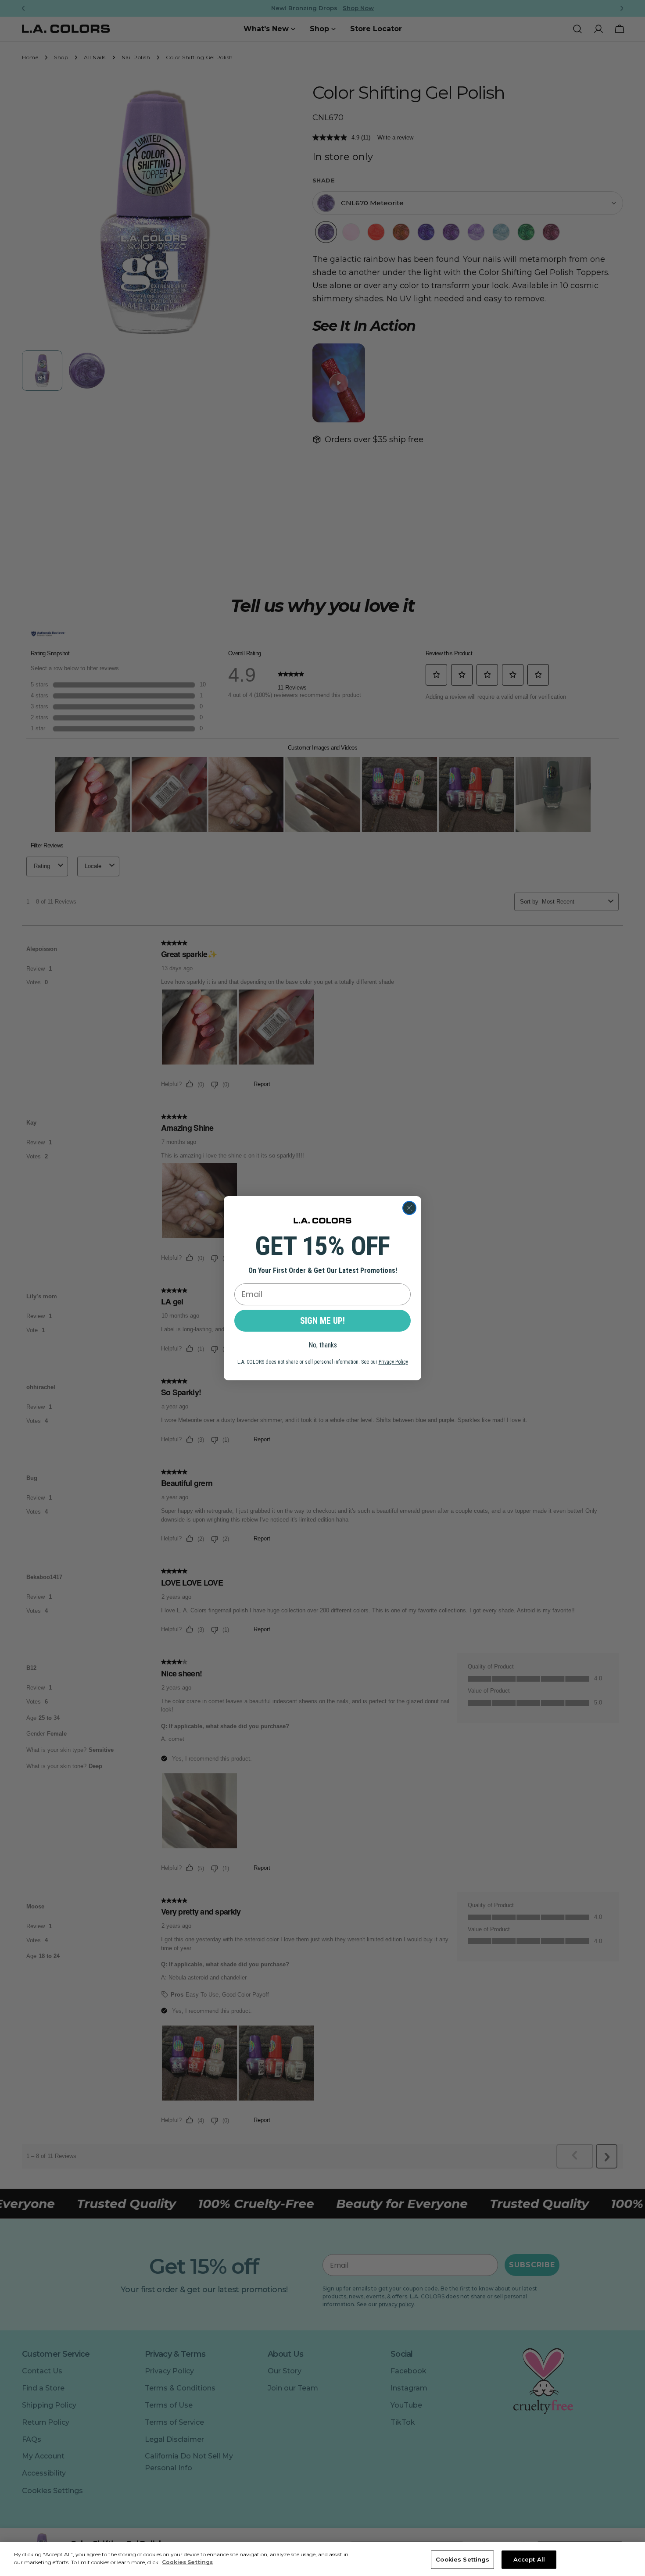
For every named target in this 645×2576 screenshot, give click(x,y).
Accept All (529, 2559)
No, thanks (323, 1345)
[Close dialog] (409, 1208)
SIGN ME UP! (322, 1321)
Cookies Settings (462, 2559)
